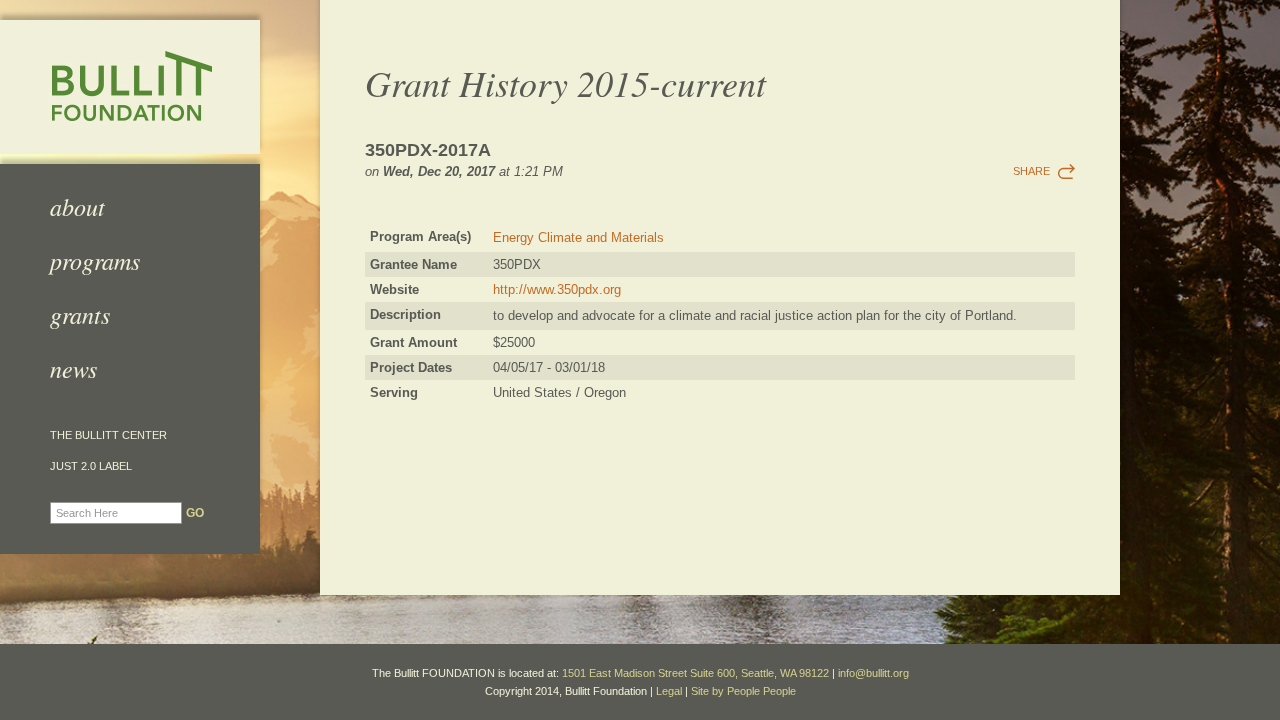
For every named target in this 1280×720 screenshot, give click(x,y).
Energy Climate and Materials (578, 237)
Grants (80, 314)
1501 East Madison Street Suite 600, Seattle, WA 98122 (695, 673)
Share (1031, 171)
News (73, 368)
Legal (669, 691)
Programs (95, 260)
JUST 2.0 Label (91, 466)
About (77, 206)
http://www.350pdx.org (557, 289)
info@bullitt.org (873, 673)
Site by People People (743, 691)
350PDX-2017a (428, 150)
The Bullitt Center (108, 435)
